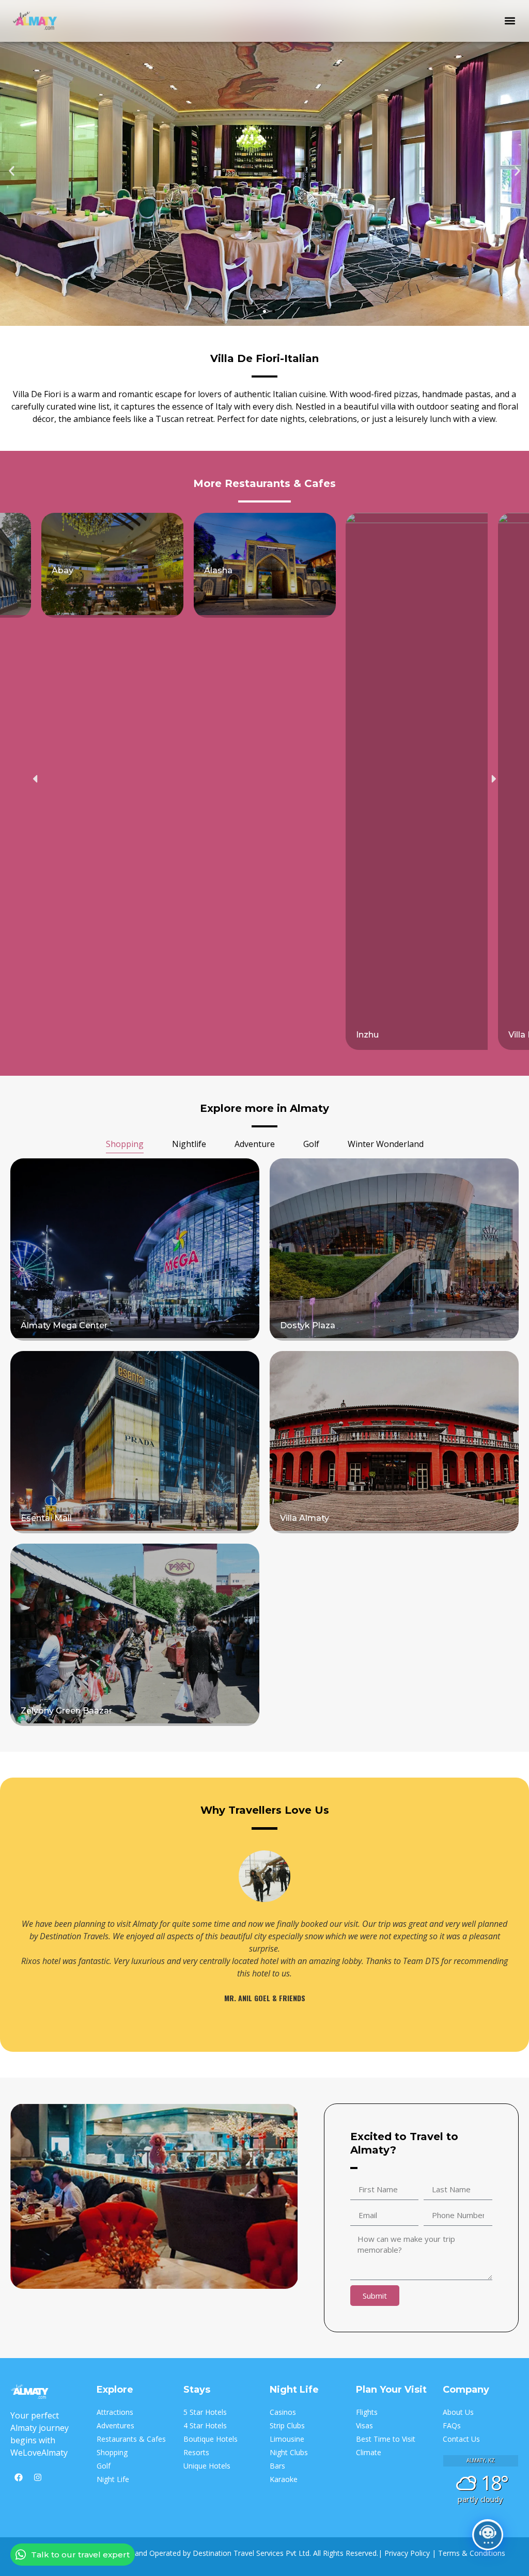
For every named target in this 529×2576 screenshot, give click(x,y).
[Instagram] (38, 2477)
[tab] (125, 1145)
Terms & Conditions (472, 2553)
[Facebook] (19, 2477)
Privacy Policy (407, 2553)
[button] (510, 21)
